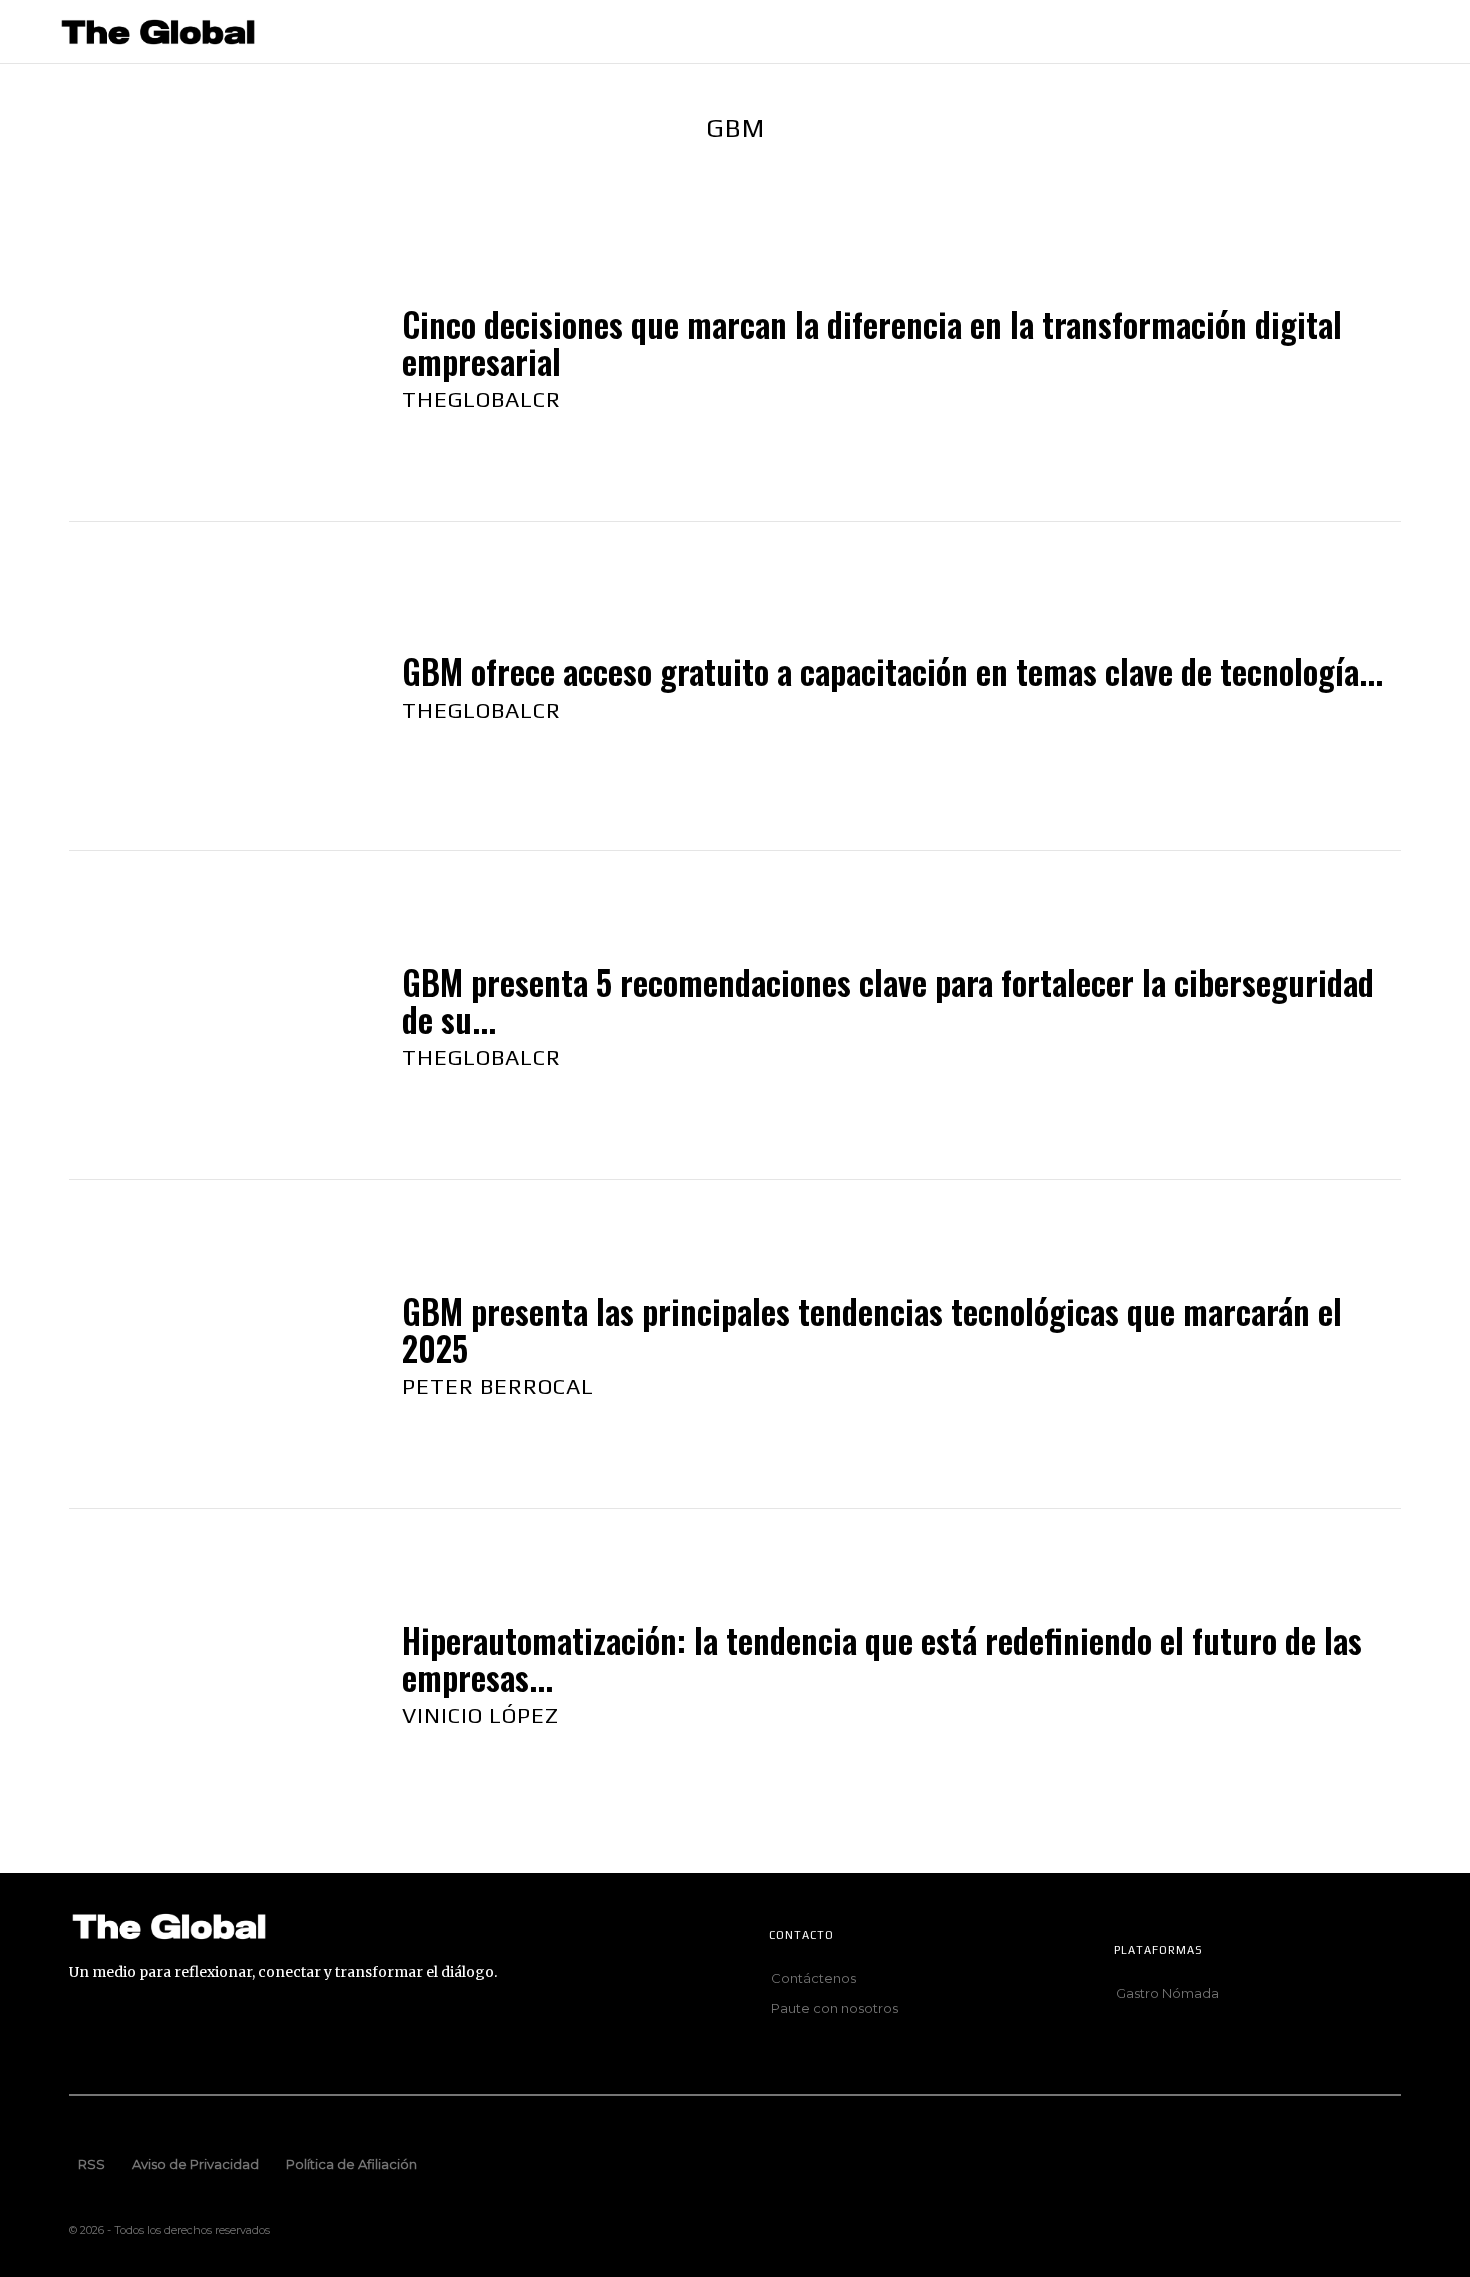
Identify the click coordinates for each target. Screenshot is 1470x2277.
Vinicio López (480, 1715)
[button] (1421, 32)
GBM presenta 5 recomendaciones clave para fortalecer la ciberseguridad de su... (888, 1000)
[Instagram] (144, 2038)
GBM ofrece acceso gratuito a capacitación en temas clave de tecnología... (892, 671)
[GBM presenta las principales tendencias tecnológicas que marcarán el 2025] (215, 1344)
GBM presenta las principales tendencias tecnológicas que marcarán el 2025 (872, 1329)
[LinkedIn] (206, 2038)
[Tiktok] (268, 2038)
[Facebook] (82, 2038)
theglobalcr (481, 399)
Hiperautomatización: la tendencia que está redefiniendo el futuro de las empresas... (882, 1658)
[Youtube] (392, 2038)
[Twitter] (330, 2038)
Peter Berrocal (498, 1386)
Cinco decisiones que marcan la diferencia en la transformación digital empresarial (872, 342)
